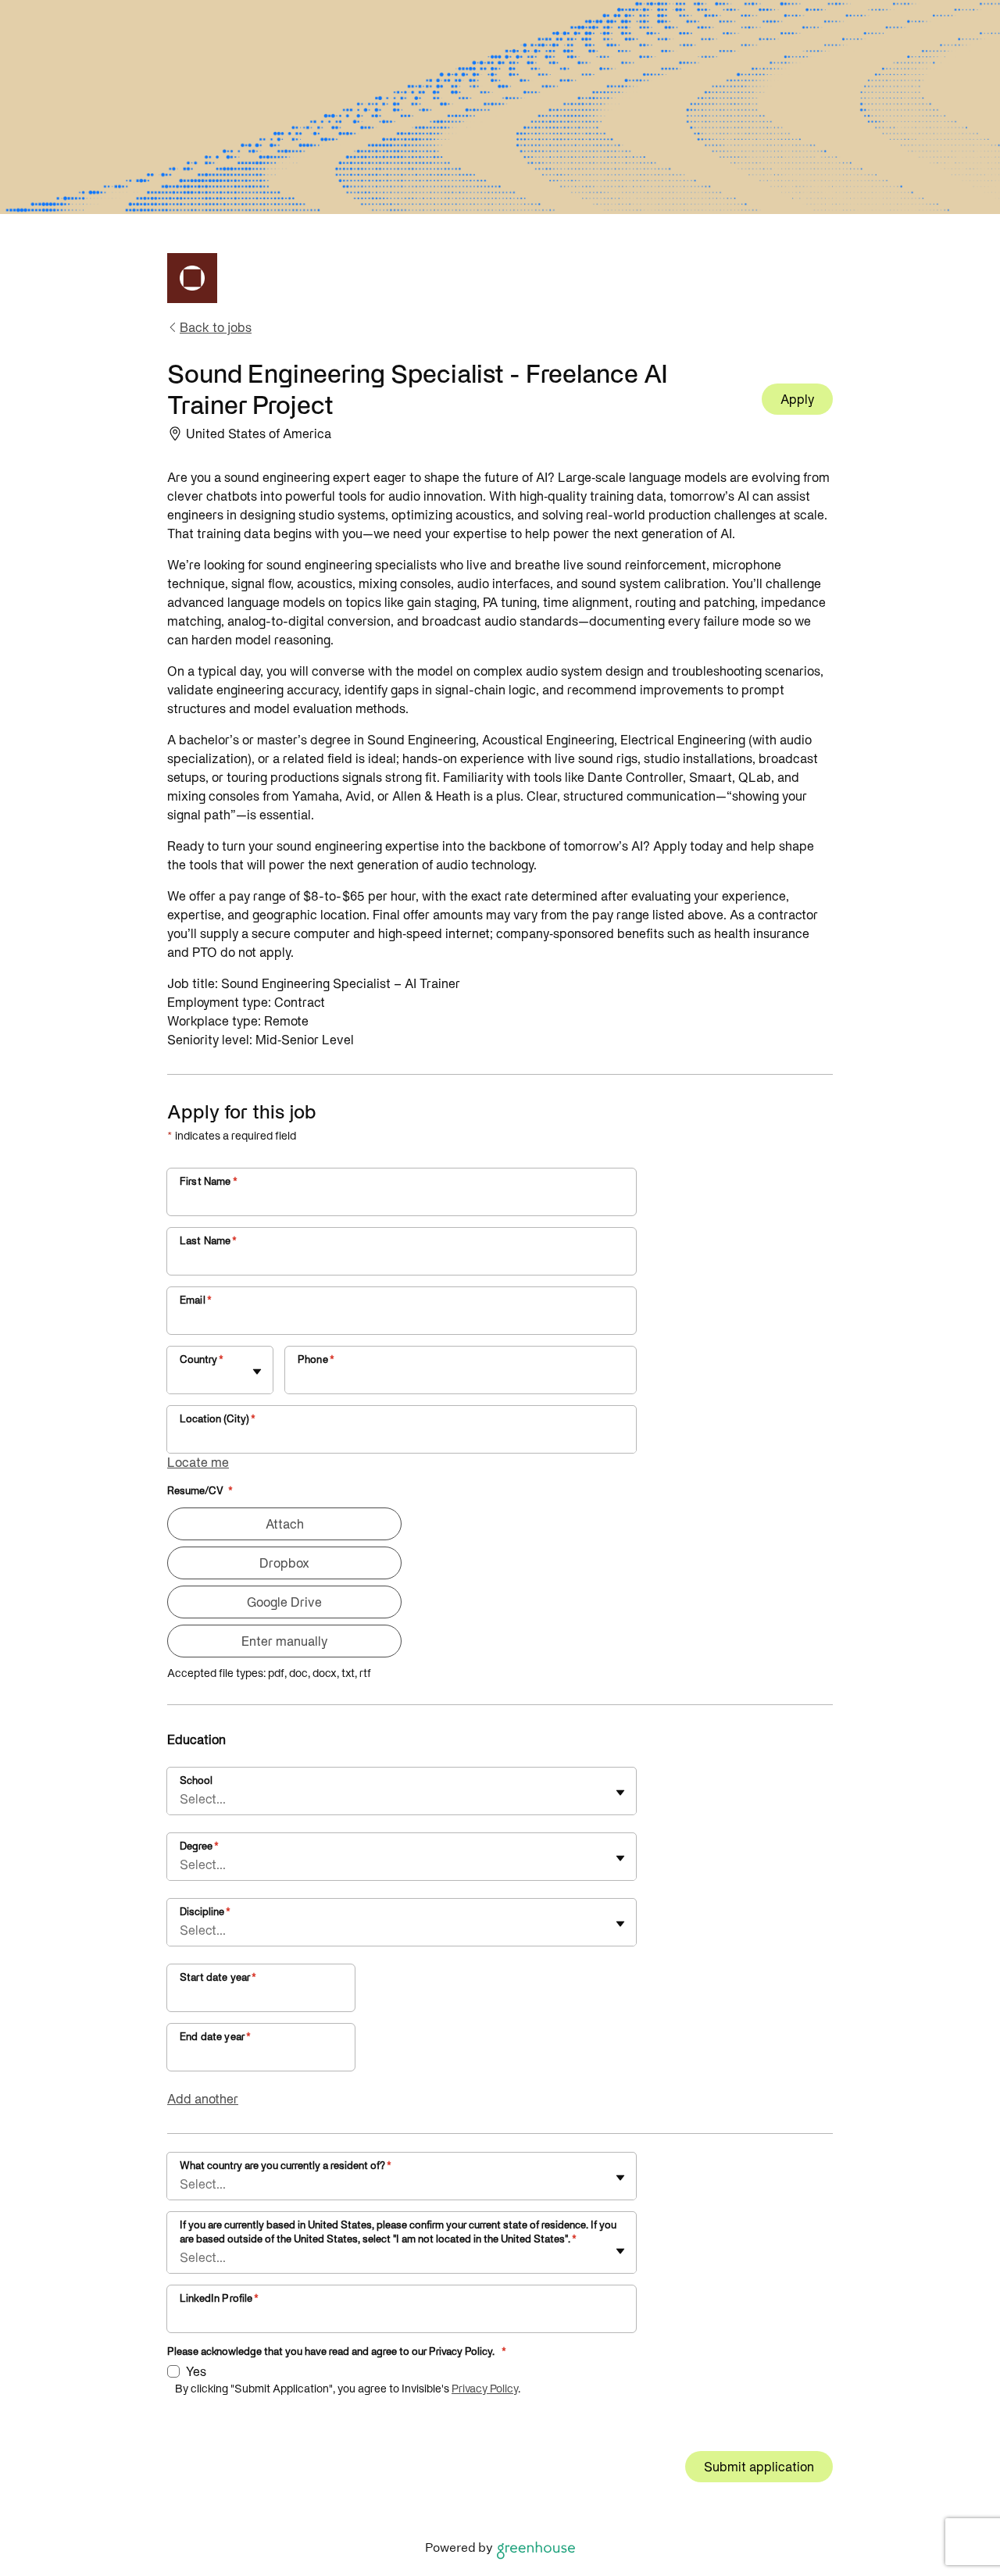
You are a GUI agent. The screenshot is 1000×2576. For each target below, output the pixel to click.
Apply (797, 399)
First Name (209, 1181)
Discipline (205, 1912)
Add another (203, 2099)
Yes (196, 2371)
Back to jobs (216, 327)
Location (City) (218, 1419)
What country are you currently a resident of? (286, 2166)
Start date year (218, 1977)
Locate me (198, 1462)
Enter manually (284, 1641)
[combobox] (181, 1378)
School (196, 1780)
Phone (316, 1359)
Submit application (759, 2467)
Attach (285, 1524)
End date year (215, 2037)
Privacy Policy (485, 2389)
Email (196, 1300)
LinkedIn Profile (220, 2298)
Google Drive (284, 1602)
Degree (199, 1846)
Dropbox (284, 1563)
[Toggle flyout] (257, 1372)
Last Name (209, 1241)
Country (202, 1359)
